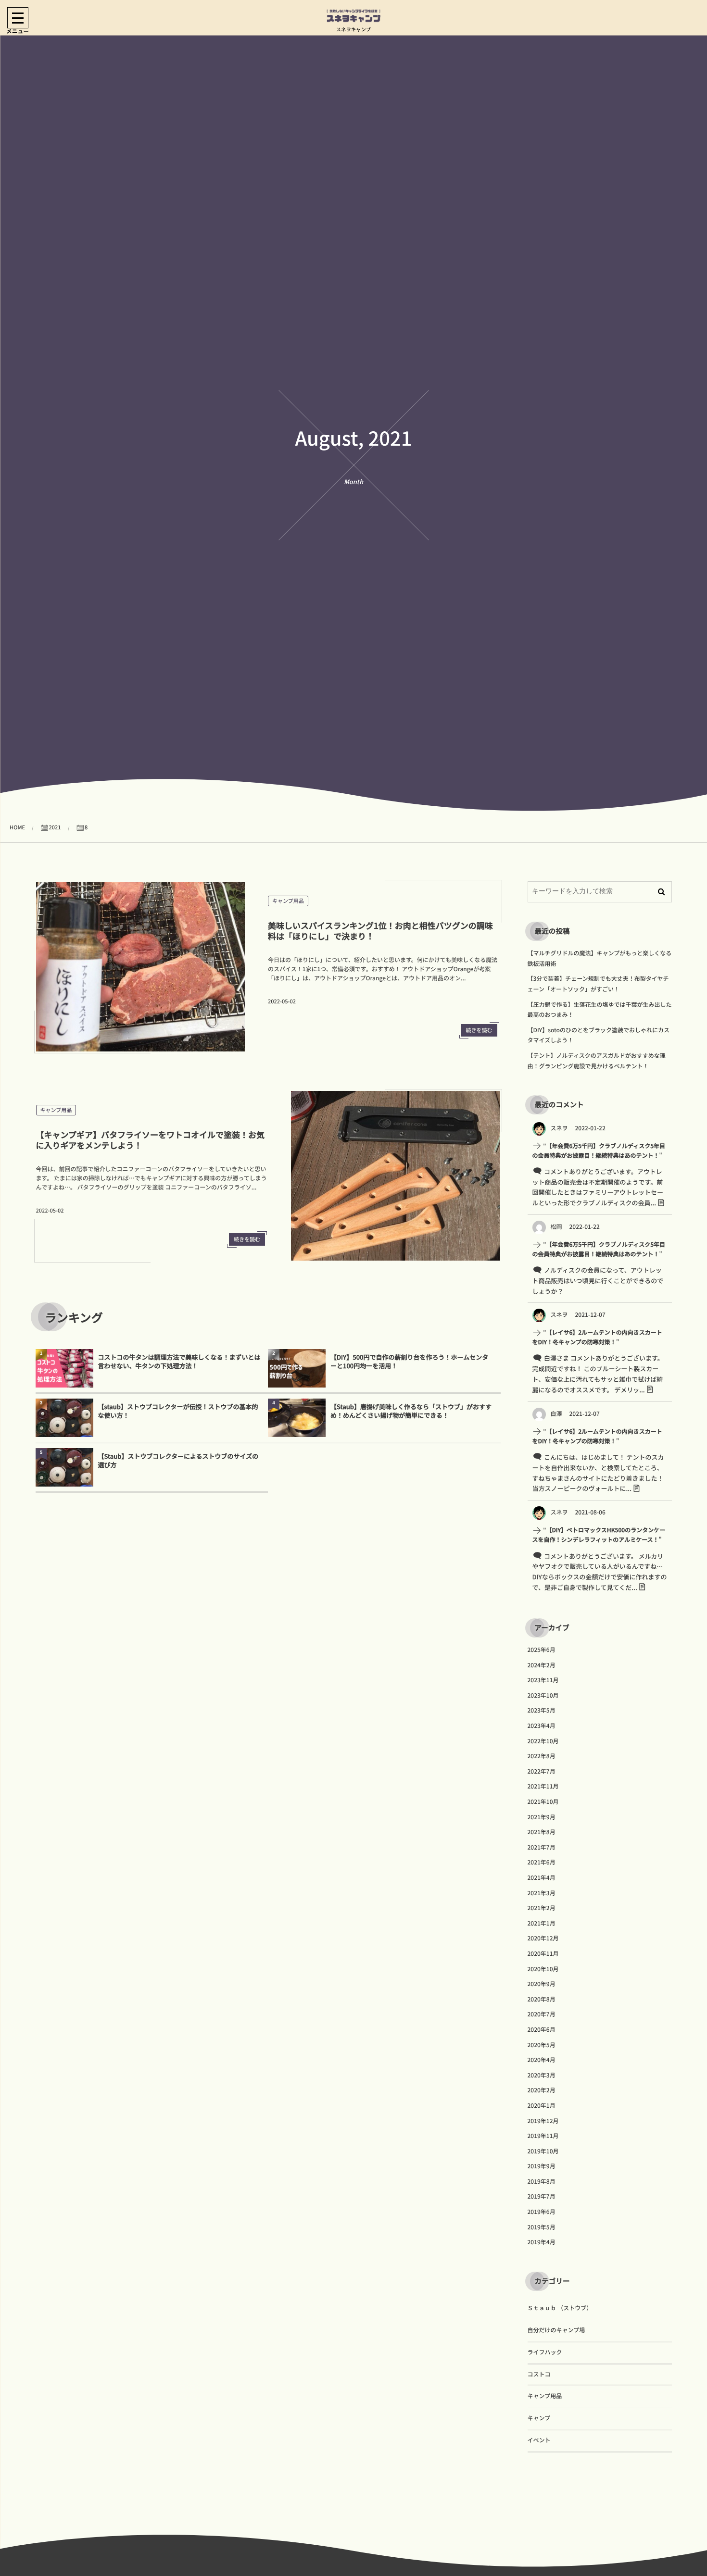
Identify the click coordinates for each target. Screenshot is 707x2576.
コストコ (539, 2374)
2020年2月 (542, 2090)
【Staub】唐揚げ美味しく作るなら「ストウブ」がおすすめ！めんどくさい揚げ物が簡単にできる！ (411, 1411)
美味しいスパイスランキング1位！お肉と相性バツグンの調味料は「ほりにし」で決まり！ (380, 931)
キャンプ (539, 2418)
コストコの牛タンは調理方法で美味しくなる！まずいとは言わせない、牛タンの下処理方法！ (179, 1361)
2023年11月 (543, 1680)
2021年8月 (542, 1832)
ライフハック (545, 2352)
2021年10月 (543, 1802)
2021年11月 (543, 1786)
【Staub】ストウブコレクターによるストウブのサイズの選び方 (178, 1460)
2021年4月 (542, 1878)
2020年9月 (542, 1984)
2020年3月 (542, 2075)
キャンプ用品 (288, 901)
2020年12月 (543, 1938)
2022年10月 (543, 1741)
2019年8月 (542, 2182)
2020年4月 (542, 2060)
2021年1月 (542, 1923)
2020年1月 (542, 2106)
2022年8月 (542, 1756)
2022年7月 (542, 1771)
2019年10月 (543, 2151)
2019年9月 (542, 2166)
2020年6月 (542, 2030)
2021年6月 (542, 1862)
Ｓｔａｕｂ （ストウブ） (560, 2308)
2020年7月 (542, 2014)
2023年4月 (542, 1726)
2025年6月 (542, 1650)
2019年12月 (543, 2121)
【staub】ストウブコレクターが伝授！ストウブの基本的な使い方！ (178, 1411)
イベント (539, 2440)
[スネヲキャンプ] (353, 16)
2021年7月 (542, 1847)
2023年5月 (542, 1710)
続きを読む (479, 1030)
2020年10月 (543, 1969)
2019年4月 (542, 2242)
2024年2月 (542, 1665)
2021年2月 (542, 1908)
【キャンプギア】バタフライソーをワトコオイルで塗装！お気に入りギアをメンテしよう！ (151, 1140)
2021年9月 (542, 1817)
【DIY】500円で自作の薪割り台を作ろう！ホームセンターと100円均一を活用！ (409, 1361)
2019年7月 (542, 2196)
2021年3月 (542, 1893)
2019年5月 (542, 2227)
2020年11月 (543, 1954)
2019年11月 (543, 2136)
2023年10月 (543, 1695)
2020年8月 (542, 1999)
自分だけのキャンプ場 (556, 2330)
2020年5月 (542, 2045)
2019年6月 (542, 2212)
